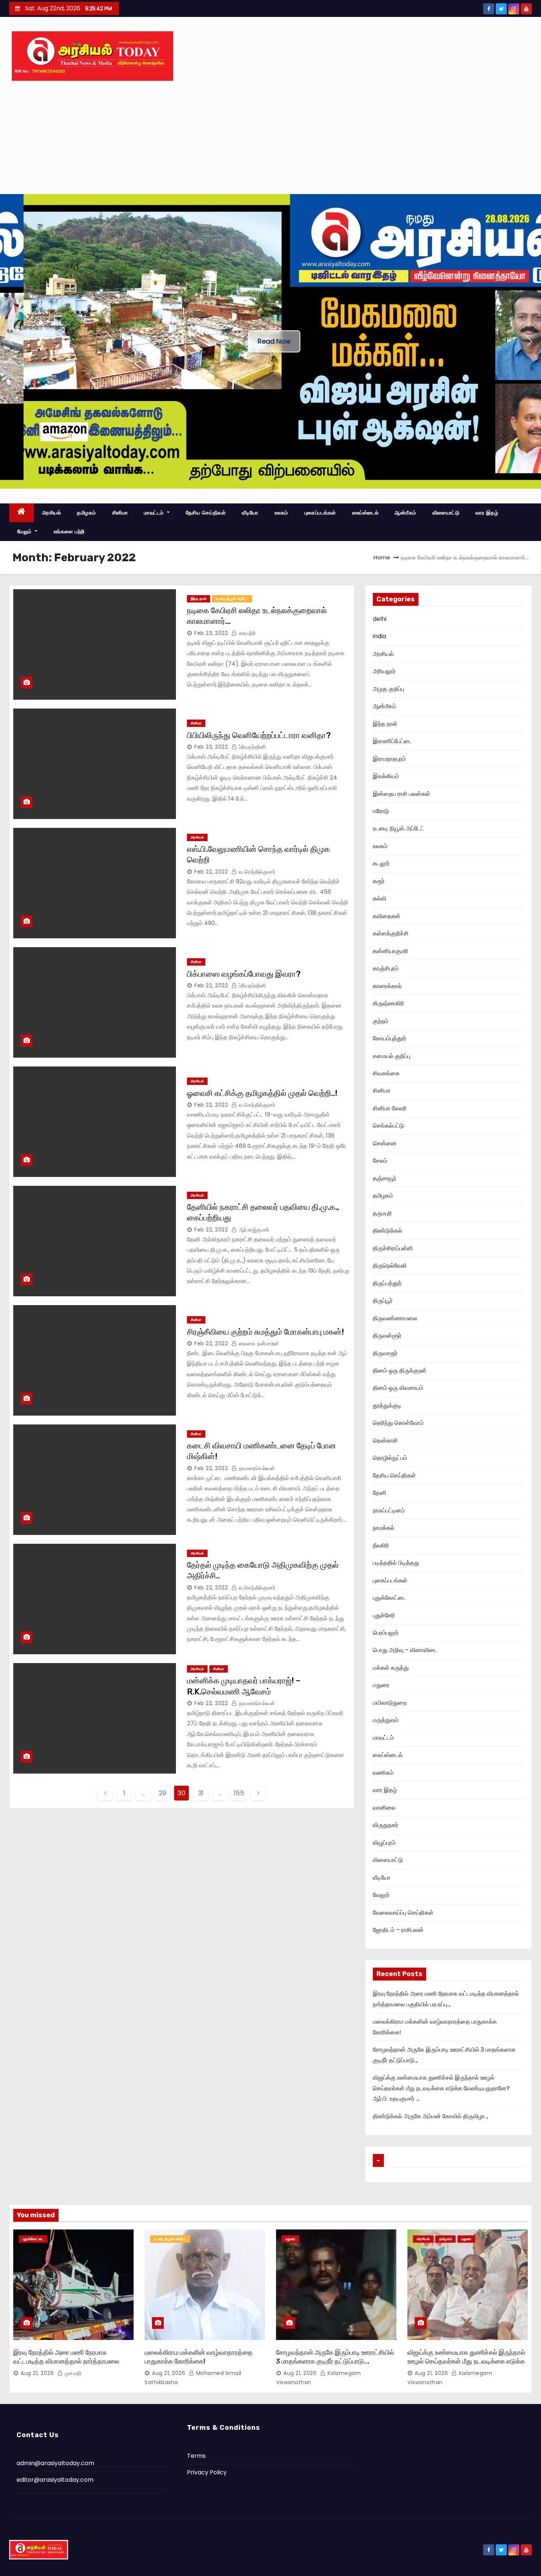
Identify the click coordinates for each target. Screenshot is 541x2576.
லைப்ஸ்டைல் (365, 513)
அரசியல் (52, 513)
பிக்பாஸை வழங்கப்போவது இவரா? (244, 974)
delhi (380, 619)
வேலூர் (381, 1895)
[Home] (22, 513)
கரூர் (379, 881)
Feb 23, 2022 (211, 633)
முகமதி (72, 2373)
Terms (196, 2456)
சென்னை (385, 1143)
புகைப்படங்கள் (320, 513)
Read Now (274, 341)
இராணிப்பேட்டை (393, 741)
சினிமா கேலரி (390, 1108)
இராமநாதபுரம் (389, 759)
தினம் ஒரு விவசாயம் (398, 1388)
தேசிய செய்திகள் (206, 513)
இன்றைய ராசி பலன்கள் (402, 794)
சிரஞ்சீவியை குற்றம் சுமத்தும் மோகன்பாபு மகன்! (266, 1332)
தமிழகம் (86, 513)
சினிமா (120, 513)
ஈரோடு (381, 811)
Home (382, 557)
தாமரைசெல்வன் (256, 1468)
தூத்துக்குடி (387, 1405)
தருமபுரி (382, 1213)
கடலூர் (381, 863)
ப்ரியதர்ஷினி (251, 747)
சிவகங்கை (386, 1073)
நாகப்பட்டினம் (389, 1510)
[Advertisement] (270, 139)
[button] (11, 341)
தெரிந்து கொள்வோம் (398, 1423)
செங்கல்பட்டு (388, 1126)
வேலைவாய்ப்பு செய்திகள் (403, 1913)
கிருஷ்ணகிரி (388, 1003)
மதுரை (381, 1685)
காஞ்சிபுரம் (386, 968)
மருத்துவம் (386, 1720)
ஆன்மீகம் (405, 513)
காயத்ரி (246, 633)
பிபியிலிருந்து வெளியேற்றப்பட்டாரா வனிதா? (259, 735)
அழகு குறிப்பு (388, 689)
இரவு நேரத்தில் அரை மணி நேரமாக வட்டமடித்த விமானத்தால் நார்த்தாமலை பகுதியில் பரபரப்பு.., (66, 2361)
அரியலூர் (384, 671)
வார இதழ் (487, 513)
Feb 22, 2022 (211, 872)
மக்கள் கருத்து (391, 1668)
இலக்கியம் (386, 776)
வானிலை (384, 1808)
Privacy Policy (207, 2472)
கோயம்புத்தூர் (390, 1038)
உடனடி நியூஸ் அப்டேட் (232, 599)
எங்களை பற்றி (69, 531)
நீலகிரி (381, 1545)
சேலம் (380, 1161)
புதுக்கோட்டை (390, 1598)
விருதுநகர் (386, 1825)
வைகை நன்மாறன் (258, 1343)
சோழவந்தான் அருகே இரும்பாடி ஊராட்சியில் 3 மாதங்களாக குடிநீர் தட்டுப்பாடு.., (335, 2357)
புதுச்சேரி (384, 1615)
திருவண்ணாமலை (395, 1318)
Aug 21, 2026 (37, 2373)
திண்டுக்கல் (388, 1231)
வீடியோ (250, 513)
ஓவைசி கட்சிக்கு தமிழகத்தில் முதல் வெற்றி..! (262, 1093)
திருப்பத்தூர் (387, 1283)
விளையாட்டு (446, 513)
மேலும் (25, 531)
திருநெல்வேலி (390, 1266)
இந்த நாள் (199, 599)
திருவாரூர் (385, 1353)
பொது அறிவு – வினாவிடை (405, 1650)
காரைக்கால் (387, 986)
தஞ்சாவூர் (385, 1178)
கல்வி (380, 898)
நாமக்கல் (384, 1528)
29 (162, 1793)
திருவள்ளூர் (387, 1336)
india (379, 636)
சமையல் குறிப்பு (392, 1056)
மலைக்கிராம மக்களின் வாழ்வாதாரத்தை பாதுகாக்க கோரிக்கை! (199, 2357)
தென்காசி (385, 1440)
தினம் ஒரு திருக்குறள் (400, 1370)
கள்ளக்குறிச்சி (391, 933)
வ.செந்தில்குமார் (256, 872)
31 (201, 1793)
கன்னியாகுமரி (390, 951)
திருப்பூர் (383, 1301)
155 (239, 1793)
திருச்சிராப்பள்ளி (393, 1248)
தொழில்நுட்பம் (390, 1458)
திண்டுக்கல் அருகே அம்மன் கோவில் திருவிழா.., (430, 2116)
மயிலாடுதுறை (390, 1703)
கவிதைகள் (387, 916)
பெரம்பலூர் (386, 1633)
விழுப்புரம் (384, 1843)
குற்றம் (381, 1021)
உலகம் (281, 513)
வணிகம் (383, 1773)
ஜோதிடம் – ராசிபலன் (398, 1930)
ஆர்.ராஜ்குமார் (253, 1230)
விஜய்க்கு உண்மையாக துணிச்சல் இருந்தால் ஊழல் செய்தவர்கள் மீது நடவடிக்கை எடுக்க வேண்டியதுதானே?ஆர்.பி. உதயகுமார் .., (441, 2088)
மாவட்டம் (155, 513)
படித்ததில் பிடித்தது (396, 1563)
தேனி (380, 1493)
